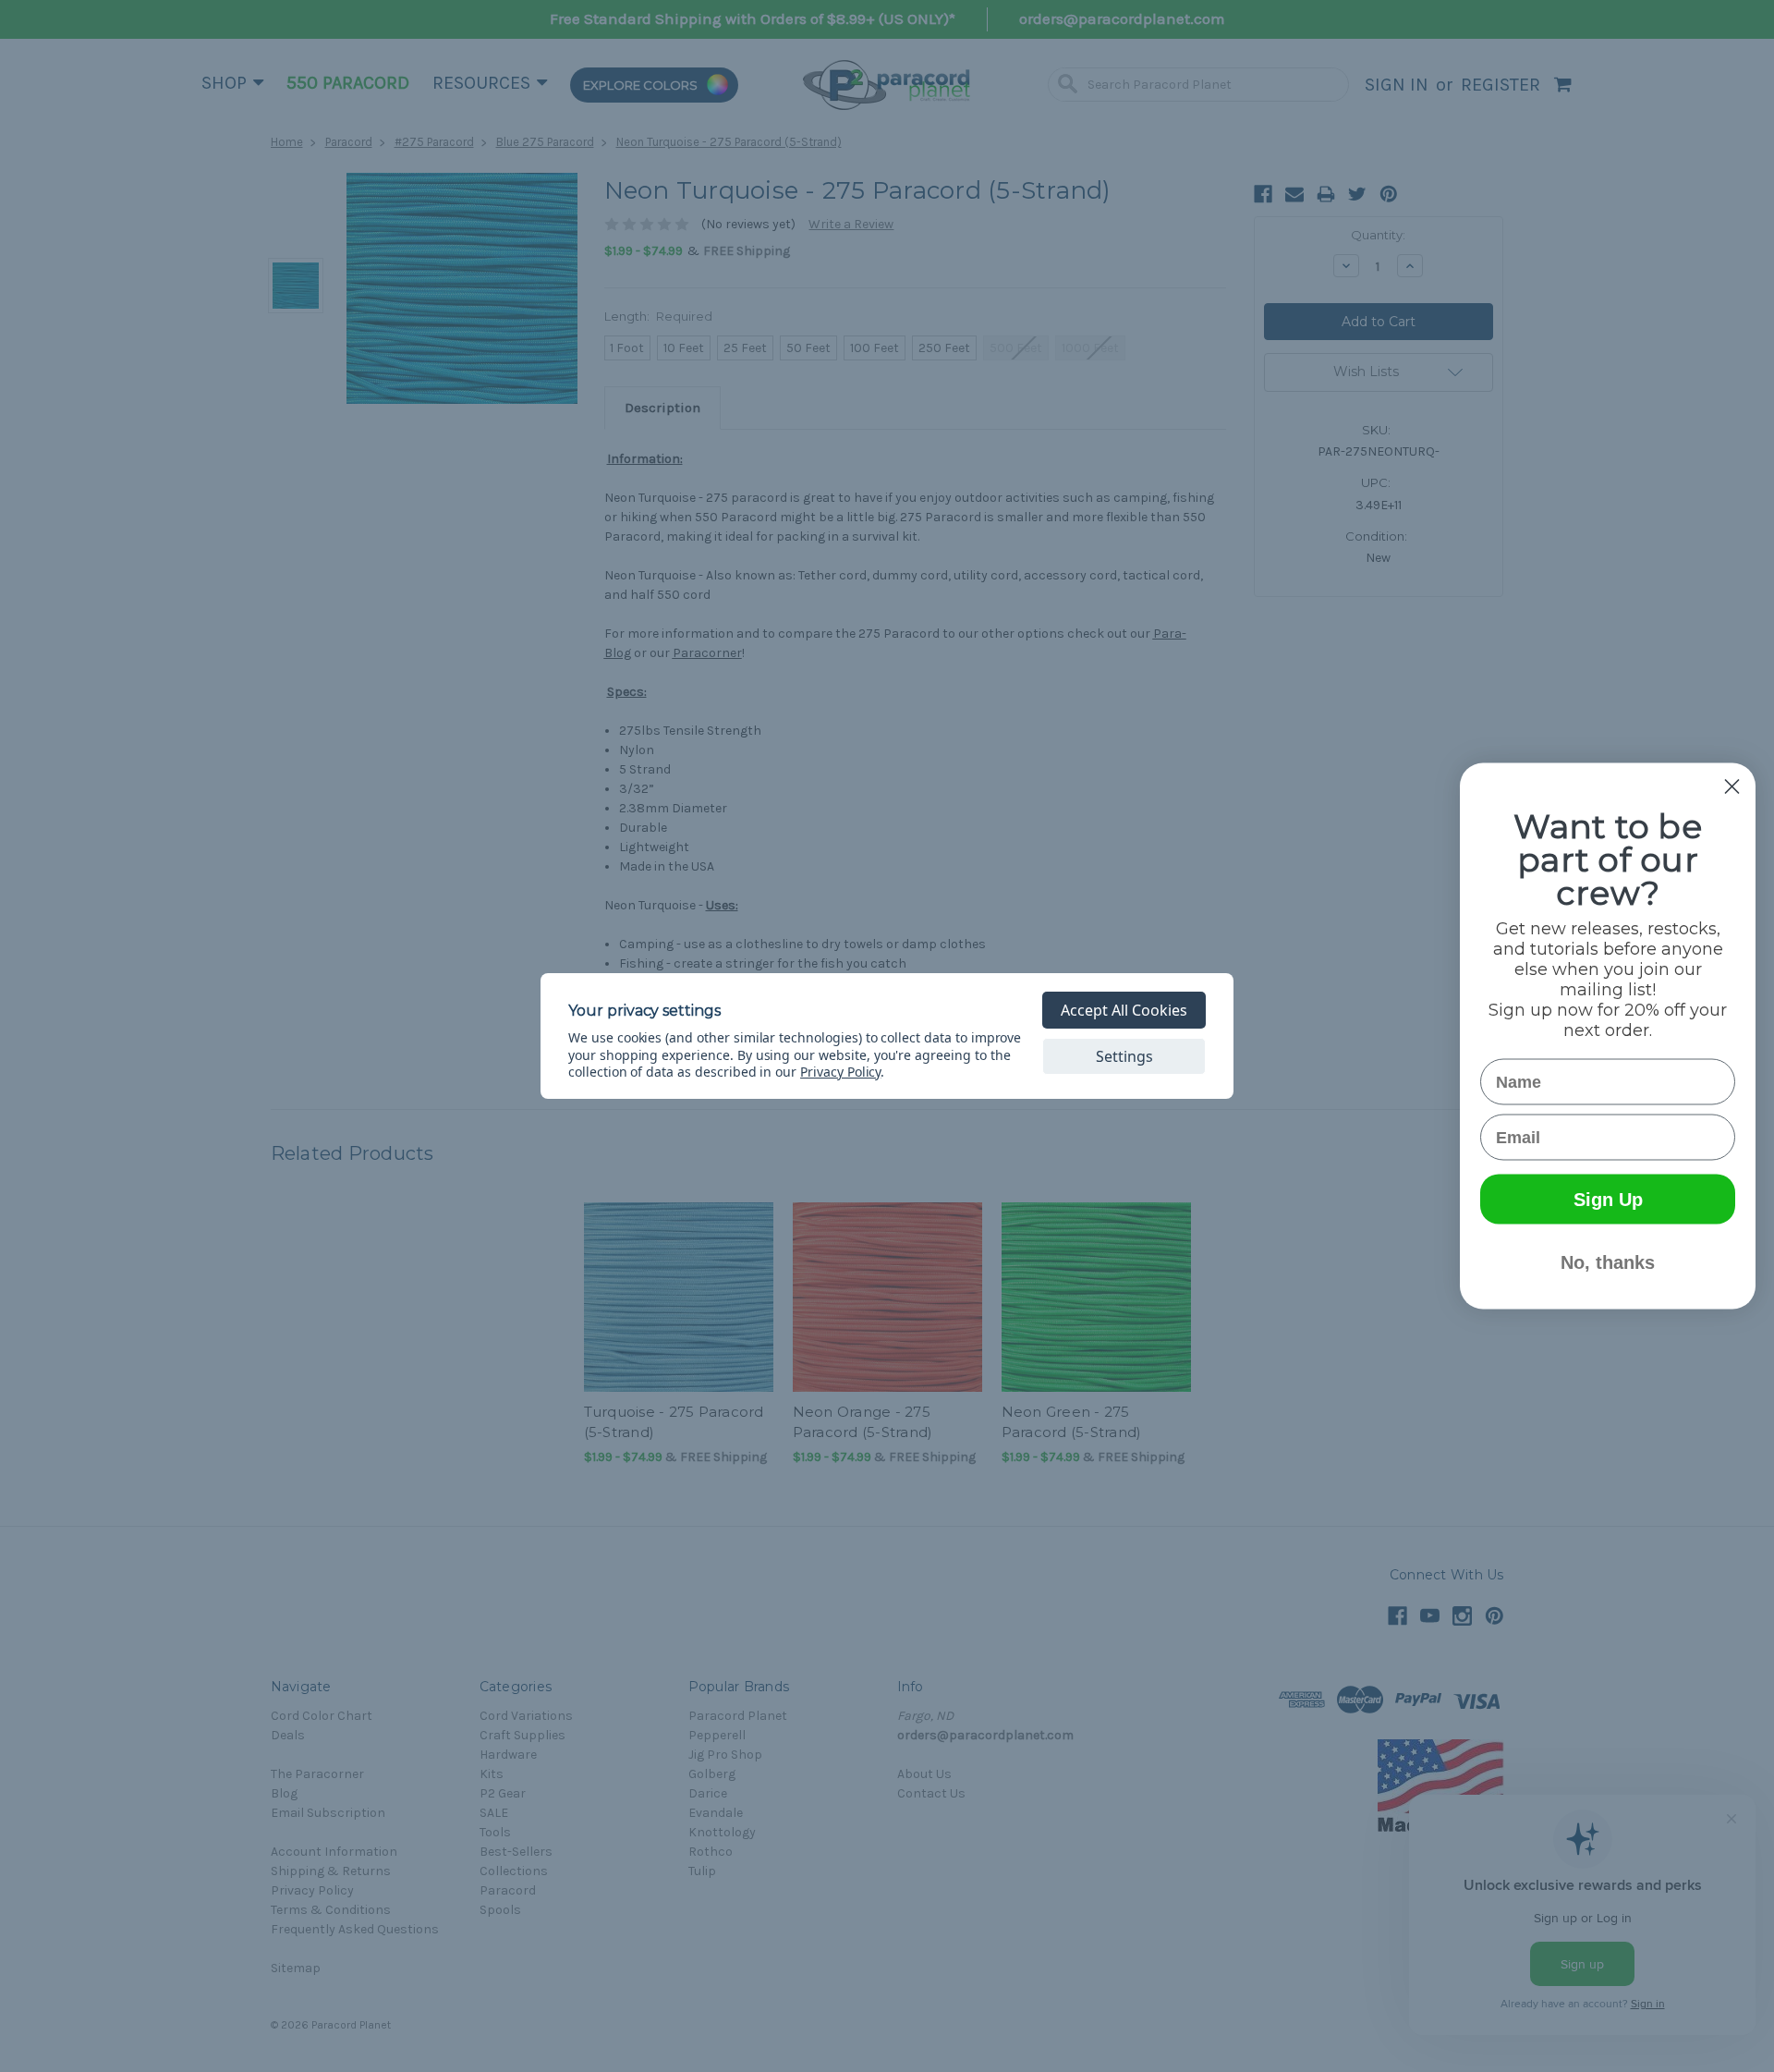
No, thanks (1608, 1262)
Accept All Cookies (1124, 1010)
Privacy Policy (840, 1072)
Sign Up (1608, 1200)
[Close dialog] (1732, 787)
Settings (1124, 1056)
